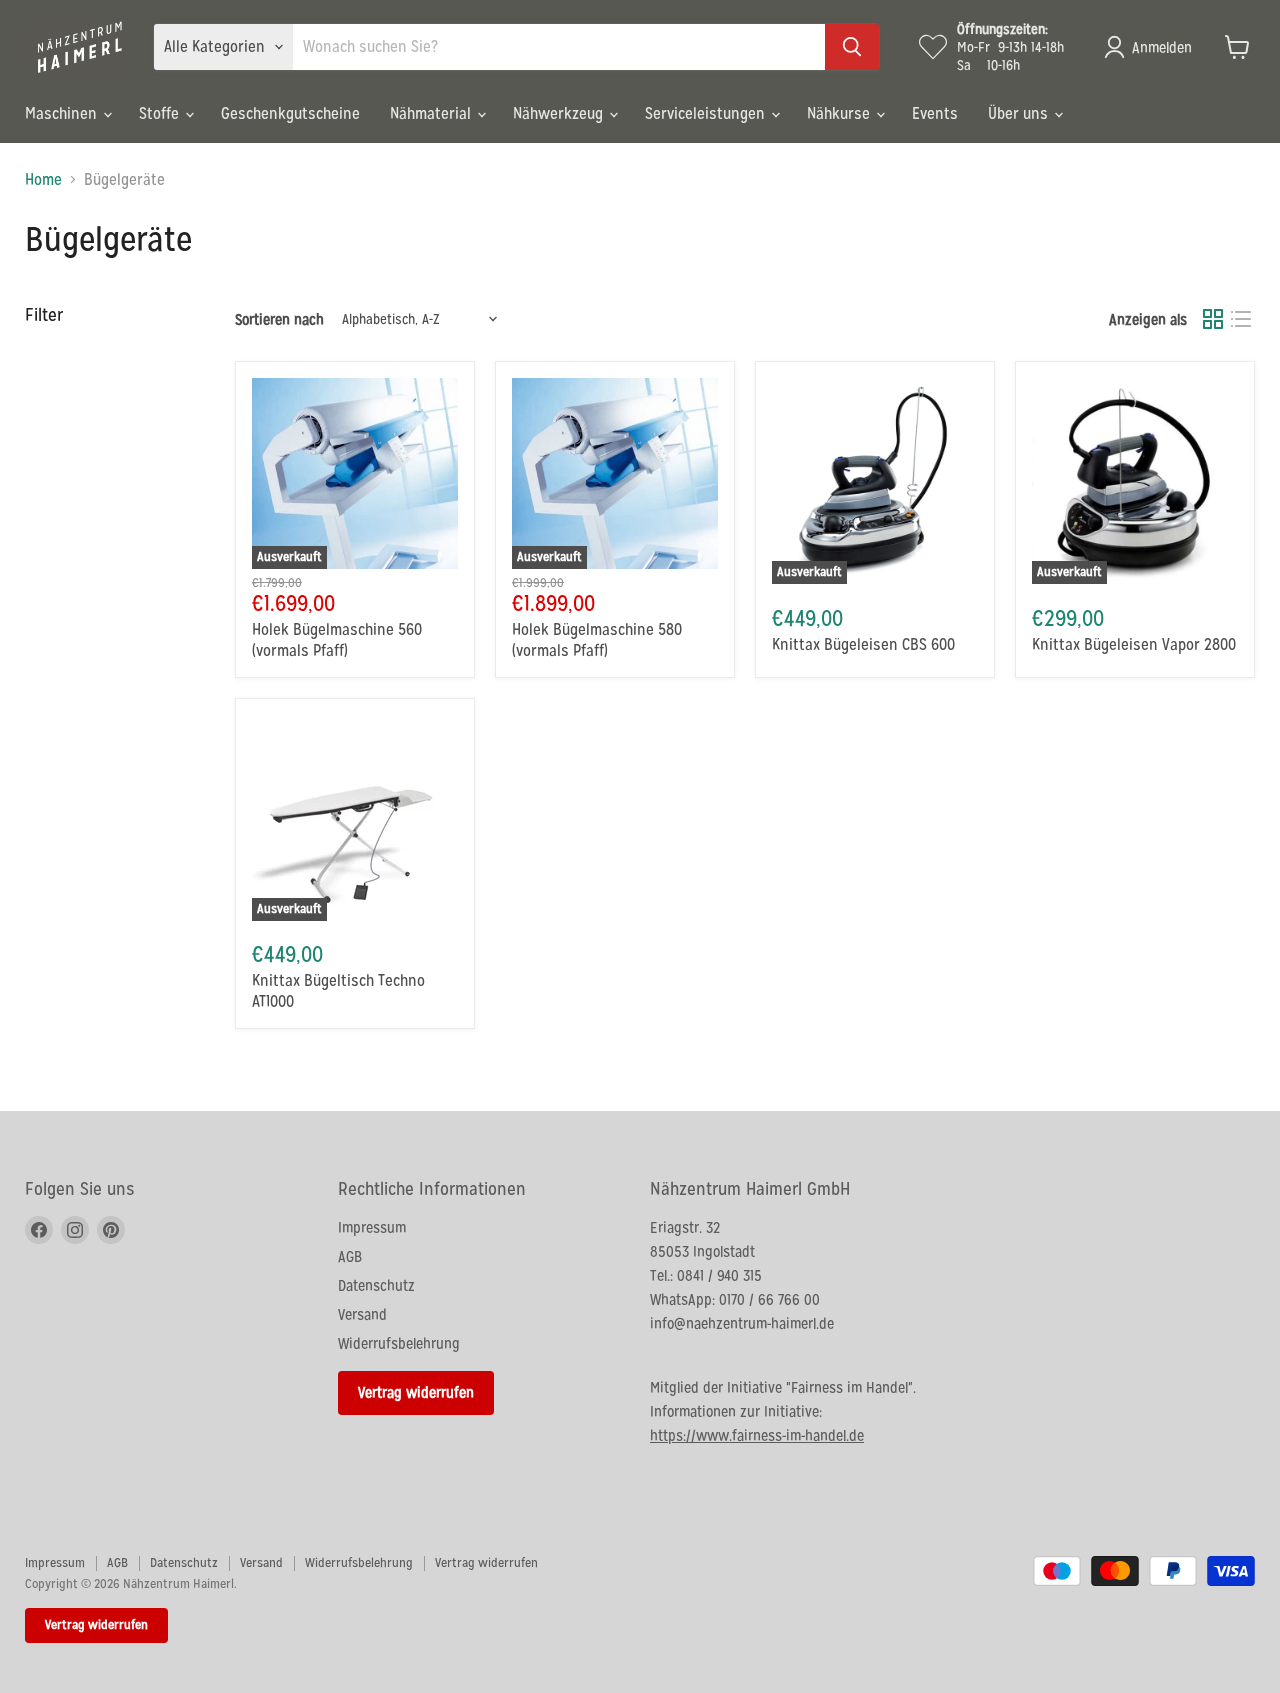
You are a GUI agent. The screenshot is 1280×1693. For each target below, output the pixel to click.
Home (43, 180)
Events (935, 113)
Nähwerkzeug (560, 113)
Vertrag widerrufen (416, 1392)
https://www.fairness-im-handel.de (757, 1435)
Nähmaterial (432, 113)
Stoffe (161, 113)
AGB (350, 1256)
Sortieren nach (279, 319)
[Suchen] (852, 47)
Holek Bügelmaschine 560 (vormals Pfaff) (337, 640)
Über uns (1020, 113)
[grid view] (1213, 319)
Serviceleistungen (707, 113)
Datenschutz (376, 1285)
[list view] (1241, 319)
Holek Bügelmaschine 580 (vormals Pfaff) (597, 640)
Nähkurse (840, 113)
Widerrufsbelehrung (399, 1343)
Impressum (372, 1227)
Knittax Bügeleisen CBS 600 (863, 644)
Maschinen (63, 113)
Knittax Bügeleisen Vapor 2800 (1134, 644)
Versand (362, 1314)
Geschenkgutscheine (290, 113)
